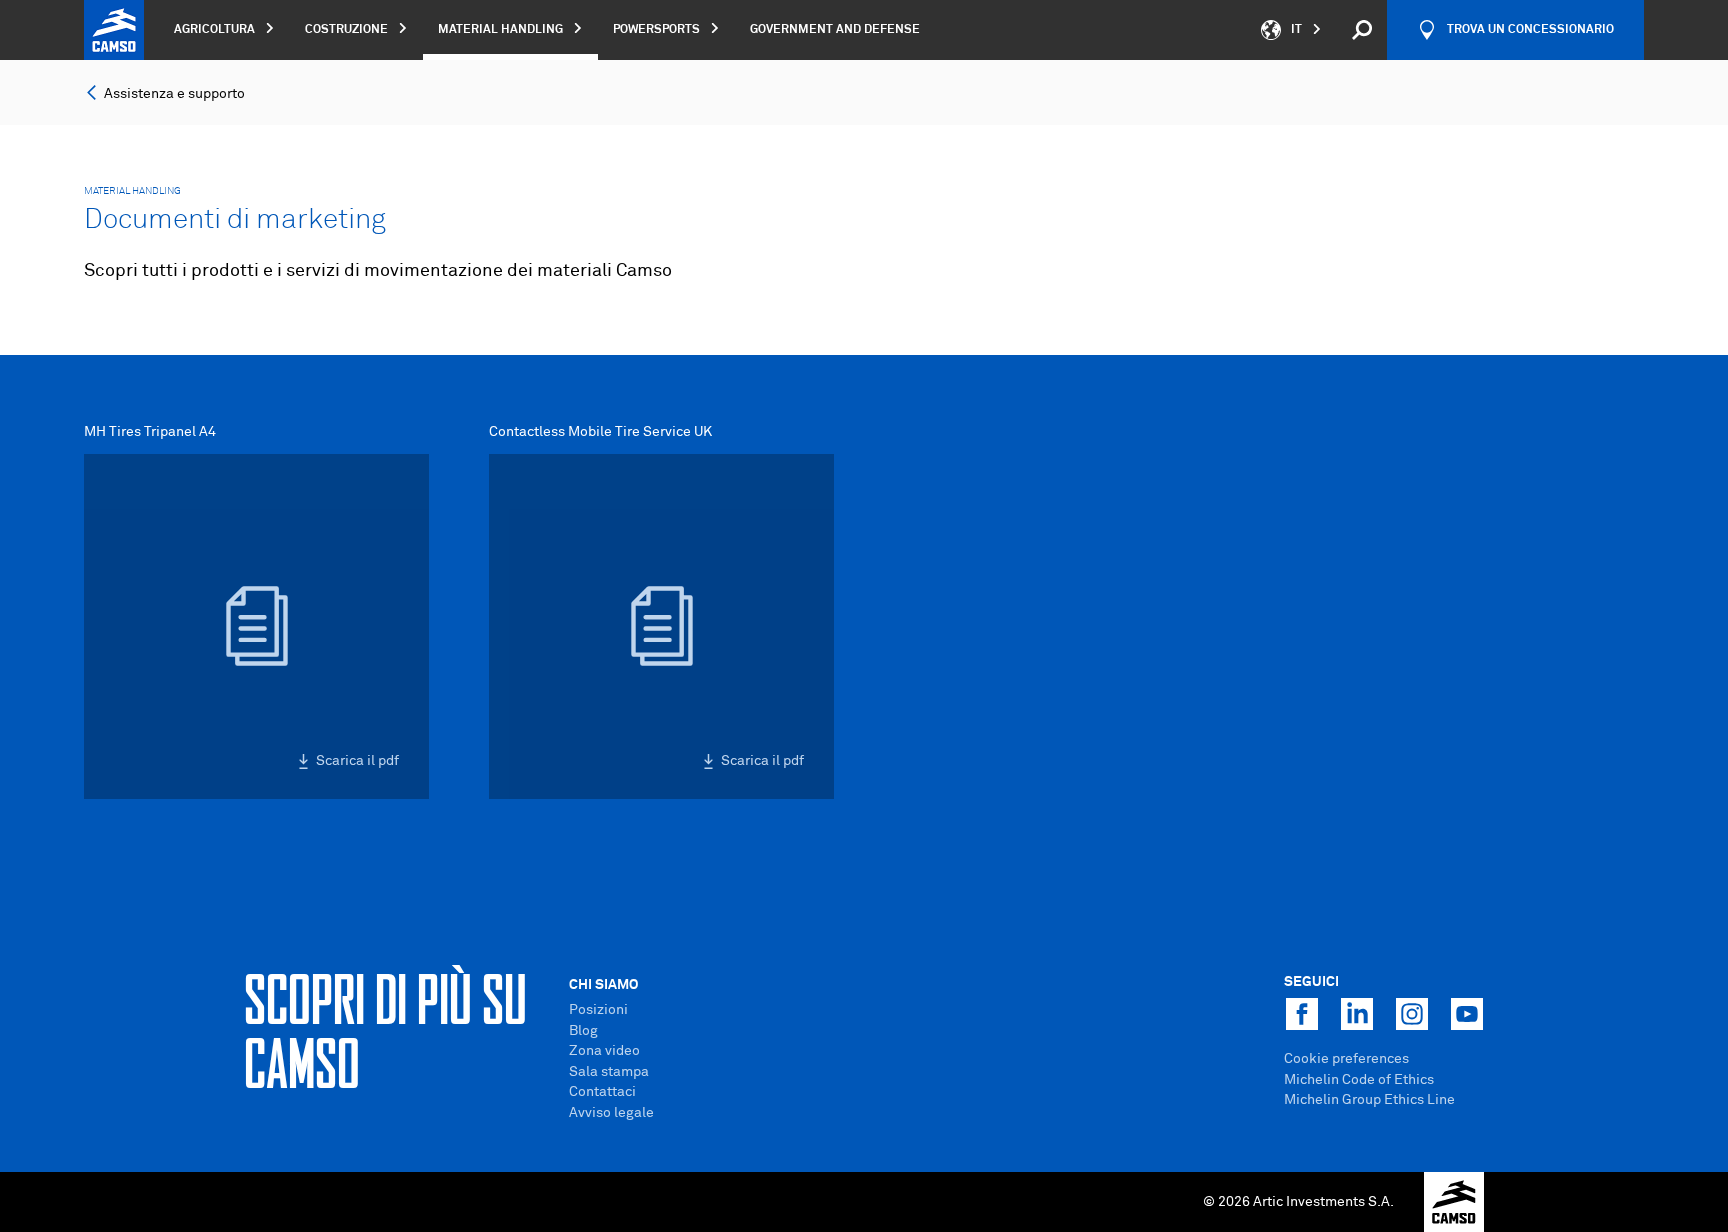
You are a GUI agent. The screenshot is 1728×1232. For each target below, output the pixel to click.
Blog (583, 1031)
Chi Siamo (603, 985)
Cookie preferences (1346, 1059)
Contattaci (602, 1092)
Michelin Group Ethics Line (1369, 1100)
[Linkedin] (1357, 1014)
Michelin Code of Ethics (1359, 1080)
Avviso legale (611, 1113)
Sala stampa (609, 1072)
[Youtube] (1467, 1014)
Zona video (604, 1051)
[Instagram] (1412, 1014)
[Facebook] (1302, 1014)
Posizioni (598, 1010)
